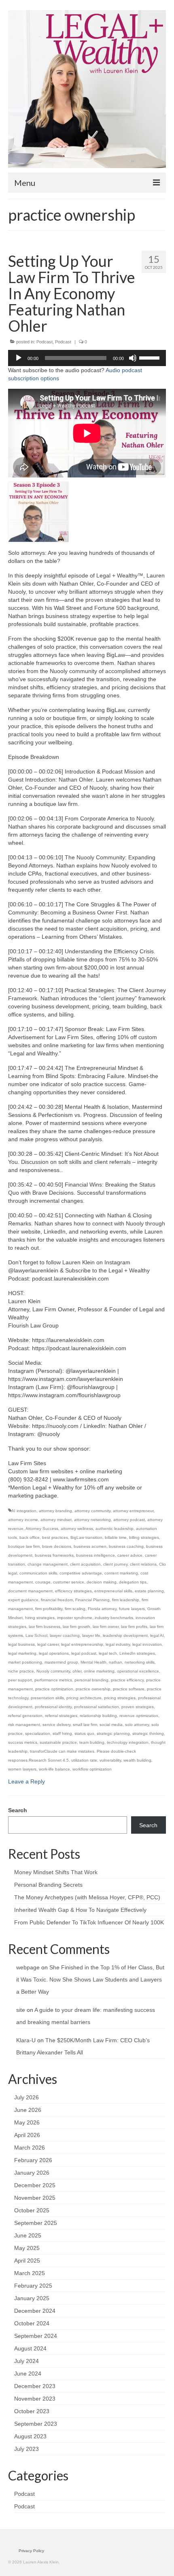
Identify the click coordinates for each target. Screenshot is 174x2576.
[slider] (151, 357)
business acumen (90, 1546)
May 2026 (27, 2122)
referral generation (25, 1716)
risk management (24, 1725)
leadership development (125, 1635)
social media (111, 1725)
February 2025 (33, 2286)
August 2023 (30, 2436)
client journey (115, 1564)
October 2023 (32, 2411)
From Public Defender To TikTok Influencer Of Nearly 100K (89, 1922)
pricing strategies (120, 1698)
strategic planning (113, 1733)
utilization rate (84, 1760)
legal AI (157, 1635)
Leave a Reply (27, 1781)
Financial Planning (92, 1600)
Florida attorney (102, 1609)
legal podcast (84, 1653)
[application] (87, 358)
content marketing (121, 1573)
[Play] (19, 358)
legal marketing (22, 1653)
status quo (84, 1733)
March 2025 (30, 2273)
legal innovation (147, 1644)
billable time (116, 1537)
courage (43, 1582)
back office (30, 1537)
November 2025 (35, 2198)
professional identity (53, 1707)
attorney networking (92, 1520)
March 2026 (30, 2148)
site (21, 2010)
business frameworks (54, 1555)
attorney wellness (77, 1529)
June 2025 (28, 2235)
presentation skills (47, 1698)
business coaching (126, 1546)
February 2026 (33, 2160)
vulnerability (110, 1760)
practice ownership (93, 1689)
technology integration (128, 1742)
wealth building (137, 1760)
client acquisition (85, 1564)
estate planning (149, 1591)
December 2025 (35, 2185)
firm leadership (126, 1600)
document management (30, 1591)
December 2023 (35, 2386)
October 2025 (32, 2210)
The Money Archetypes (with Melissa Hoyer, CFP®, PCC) (87, 1897)
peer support (20, 1680)
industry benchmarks (114, 1618)
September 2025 (36, 2223)
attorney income (23, 1520)
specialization (38, 1733)
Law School (36, 1635)
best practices (55, 1537)
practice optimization (54, 1689)
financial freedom (57, 1600)
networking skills (140, 1662)
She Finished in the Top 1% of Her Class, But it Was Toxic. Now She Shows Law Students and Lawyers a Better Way (90, 1979)
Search (18, 1810)
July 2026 (27, 2097)
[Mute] (133, 358)
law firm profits (134, 1627)
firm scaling (75, 1609)
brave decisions (57, 1546)
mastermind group (61, 1662)
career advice (130, 1555)
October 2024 (32, 2323)
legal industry (118, 1644)
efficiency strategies (73, 1591)
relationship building (98, 1716)
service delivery (56, 1725)
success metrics (23, 1742)
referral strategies (61, 1716)
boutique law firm (24, 1546)
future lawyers (132, 1609)
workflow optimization (92, 1769)
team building (92, 1742)
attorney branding (55, 1511)
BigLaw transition (86, 1537)
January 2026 (32, 2173)
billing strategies (144, 1537)
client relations (143, 1564)
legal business (21, 1644)
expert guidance (23, 1600)
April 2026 (27, 2135)
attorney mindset (56, 1520)
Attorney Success (42, 1529)
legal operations (54, 1653)
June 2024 (28, 2374)
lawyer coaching (65, 1635)
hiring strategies (40, 1618)
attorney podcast (129, 1520)
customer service (69, 1582)
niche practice (21, 1671)
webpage (28, 1967)
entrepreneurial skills (113, 1591)
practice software (129, 1689)
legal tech (108, 1653)
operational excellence (138, 1671)
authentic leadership (115, 1529)
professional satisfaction (97, 1707)
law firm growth (76, 1627)
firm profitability (49, 1609)
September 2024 (36, 2336)
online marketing (99, 1671)
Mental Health (93, 1662)
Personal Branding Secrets (48, 1885)
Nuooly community (53, 1671)
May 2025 (27, 2248)
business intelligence (95, 1555)
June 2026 (28, 2110)
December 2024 (35, 2311)
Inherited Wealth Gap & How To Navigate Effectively (80, 1910)
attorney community (92, 1511)
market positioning (25, 1662)
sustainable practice (58, 1742)
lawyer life (91, 1635)
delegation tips (133, 1582)
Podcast (45, 342)
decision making (102, 1582)
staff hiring (62, 1733)
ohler (77, 1671)
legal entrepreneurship (82, 1644)
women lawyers (22, 1769)
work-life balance (54, 1769)
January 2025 (32, 2298)
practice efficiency (127, 1680)
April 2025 (27, 2261)
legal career (48, 1644)
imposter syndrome (75, 1618)
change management (48, 1564)
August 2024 (30, 2348)
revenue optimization (139, 1716)
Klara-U (26, 2040)
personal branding (91, 1680)
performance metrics (53, 1680)
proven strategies (138, 1707)
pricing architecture (84, 1698)
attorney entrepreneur (133, 1511)
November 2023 (35, 2399)
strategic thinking (148, 1733)
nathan (116, 1662)
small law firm (85, 1725)
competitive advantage (81, 1573)
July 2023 (27, 2449)
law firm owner (106, 1627)
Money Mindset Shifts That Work (56, 1872)
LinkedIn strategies (137, 1653)
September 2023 (36, 2424)
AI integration (24, 1511)
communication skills (38, 1573)
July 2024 (27, 2361)
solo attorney (137, 1725)
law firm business (45, 1627)
